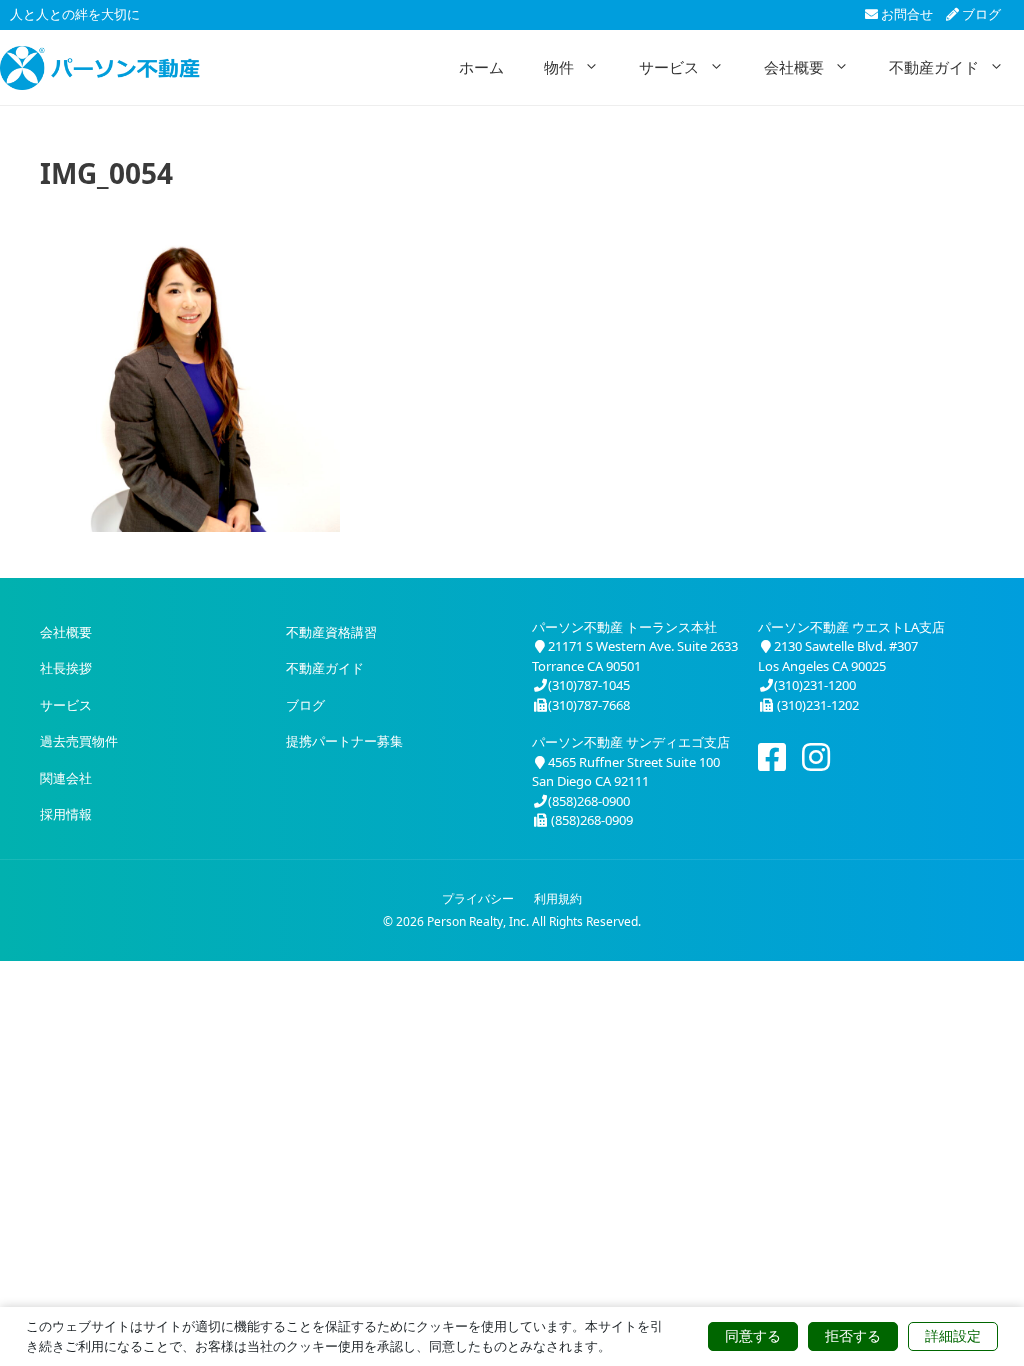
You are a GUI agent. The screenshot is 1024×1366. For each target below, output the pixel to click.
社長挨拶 (66, 668)
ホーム (481, 67)
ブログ (980, 14)
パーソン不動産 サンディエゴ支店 (631, 742)
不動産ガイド (934, 67)
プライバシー (478, 898)
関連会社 (66, 778)
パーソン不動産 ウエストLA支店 (851, 627)
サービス (669, 67)
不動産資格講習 (331, 632)
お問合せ (905, 14)
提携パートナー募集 (344, 741)
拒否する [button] (853, 1336)
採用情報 (66, 814)
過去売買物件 (79, 741)
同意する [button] (753, 1336)
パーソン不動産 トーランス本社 (624, 627)
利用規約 (558, 898)
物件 (559, 67)
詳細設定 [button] (953, 1336)
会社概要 (794, 67)
